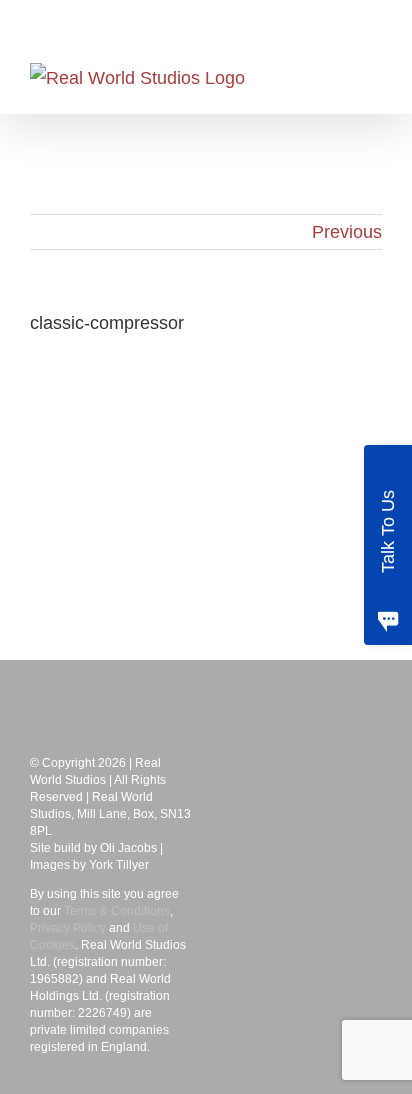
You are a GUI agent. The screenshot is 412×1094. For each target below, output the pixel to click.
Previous (347, 232)
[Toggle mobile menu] (374, 78)
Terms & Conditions (117, 911)
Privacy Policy (68, 928)
